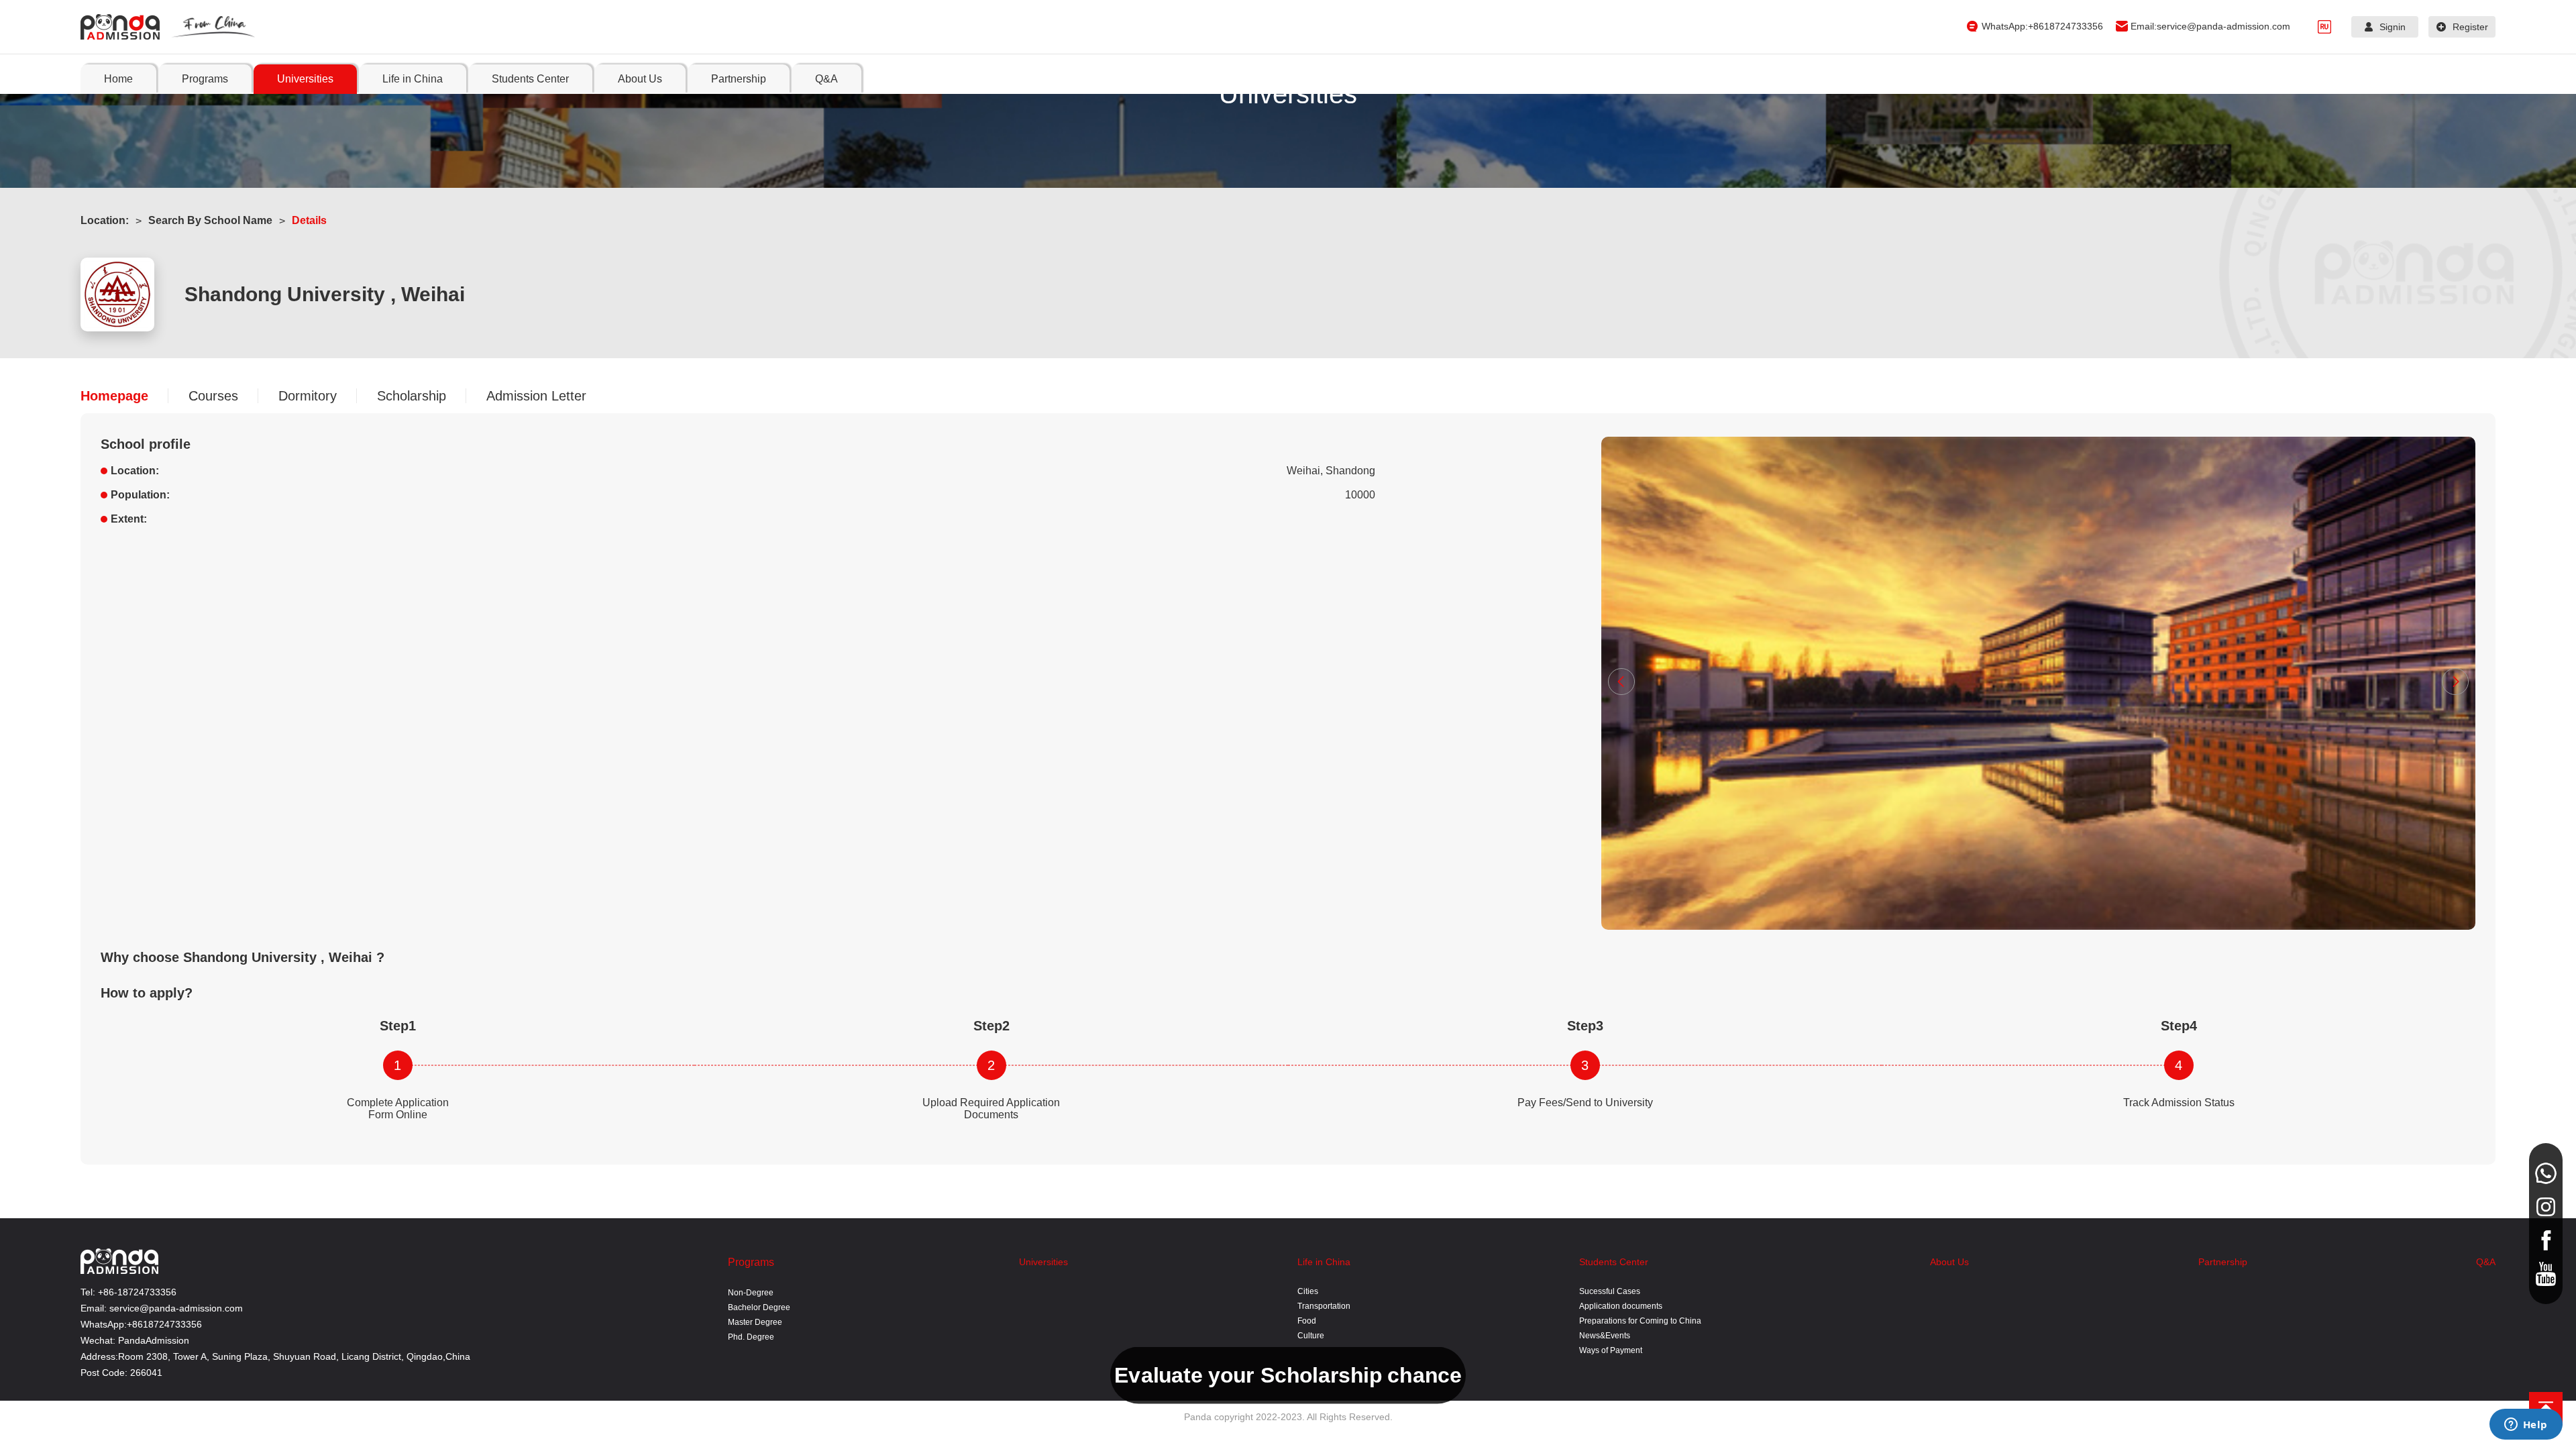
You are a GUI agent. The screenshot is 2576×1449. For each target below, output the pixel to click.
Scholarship (412, 396)
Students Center (1614, 1262)
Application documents (1621, 1306)
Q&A (2486, 1262)
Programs (751, 1262)
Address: (99, 1356)
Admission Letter (536, 396)
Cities (1308, 1291)
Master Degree (755, 1322)
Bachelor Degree (759, 1307)
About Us (1949, 1262)
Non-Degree (751, 1293)
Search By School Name (210, 220)
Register (2470, 27)
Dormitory (308, 396)
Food (1307, 1321)
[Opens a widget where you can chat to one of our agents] (2526, 1426)
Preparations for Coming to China (1640, 1321)
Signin (2393, 27)
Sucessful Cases (1610, 1291)
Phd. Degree (751, 1337)
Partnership (2223, 1262)
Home (118, 79)
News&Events (1605, 1336)
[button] (1621, 682)
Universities (1043, 1262)
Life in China (1324, 1262)
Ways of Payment (1611, 1350)
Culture (1311, 1336)
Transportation (1324, 1306)
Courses (213, 396)
